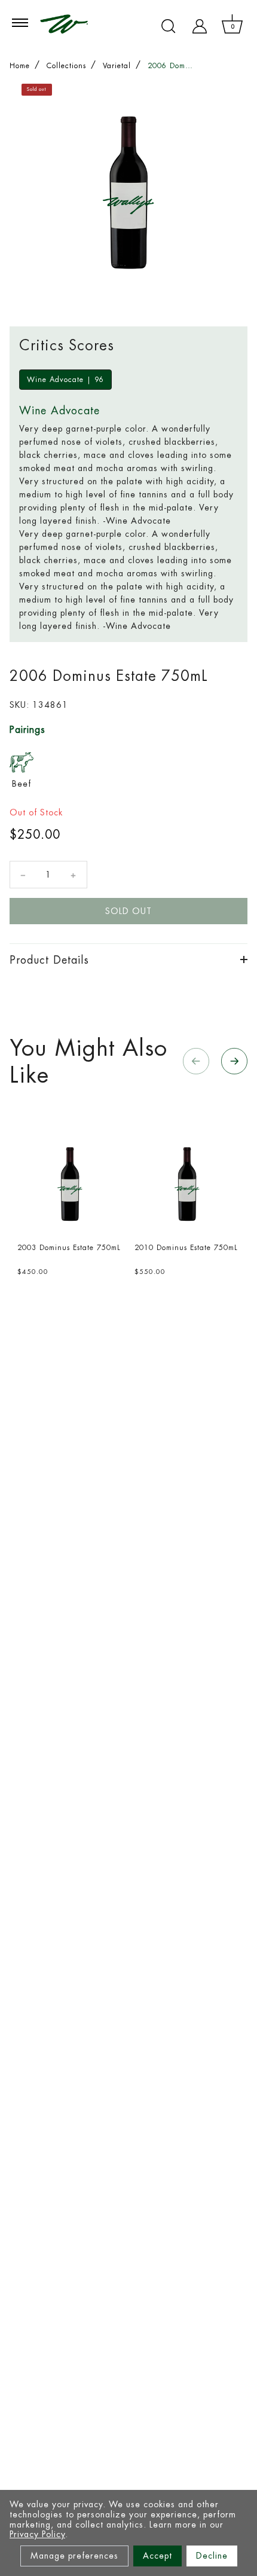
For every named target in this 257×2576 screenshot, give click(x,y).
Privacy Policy (37, 2534)
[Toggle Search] (169, 26)
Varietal (117, 66)
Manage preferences (74, 2556)
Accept (157, 2556)
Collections (66, 66)
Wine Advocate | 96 (65, 380)
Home (20, 66)
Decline (212, 2556)
